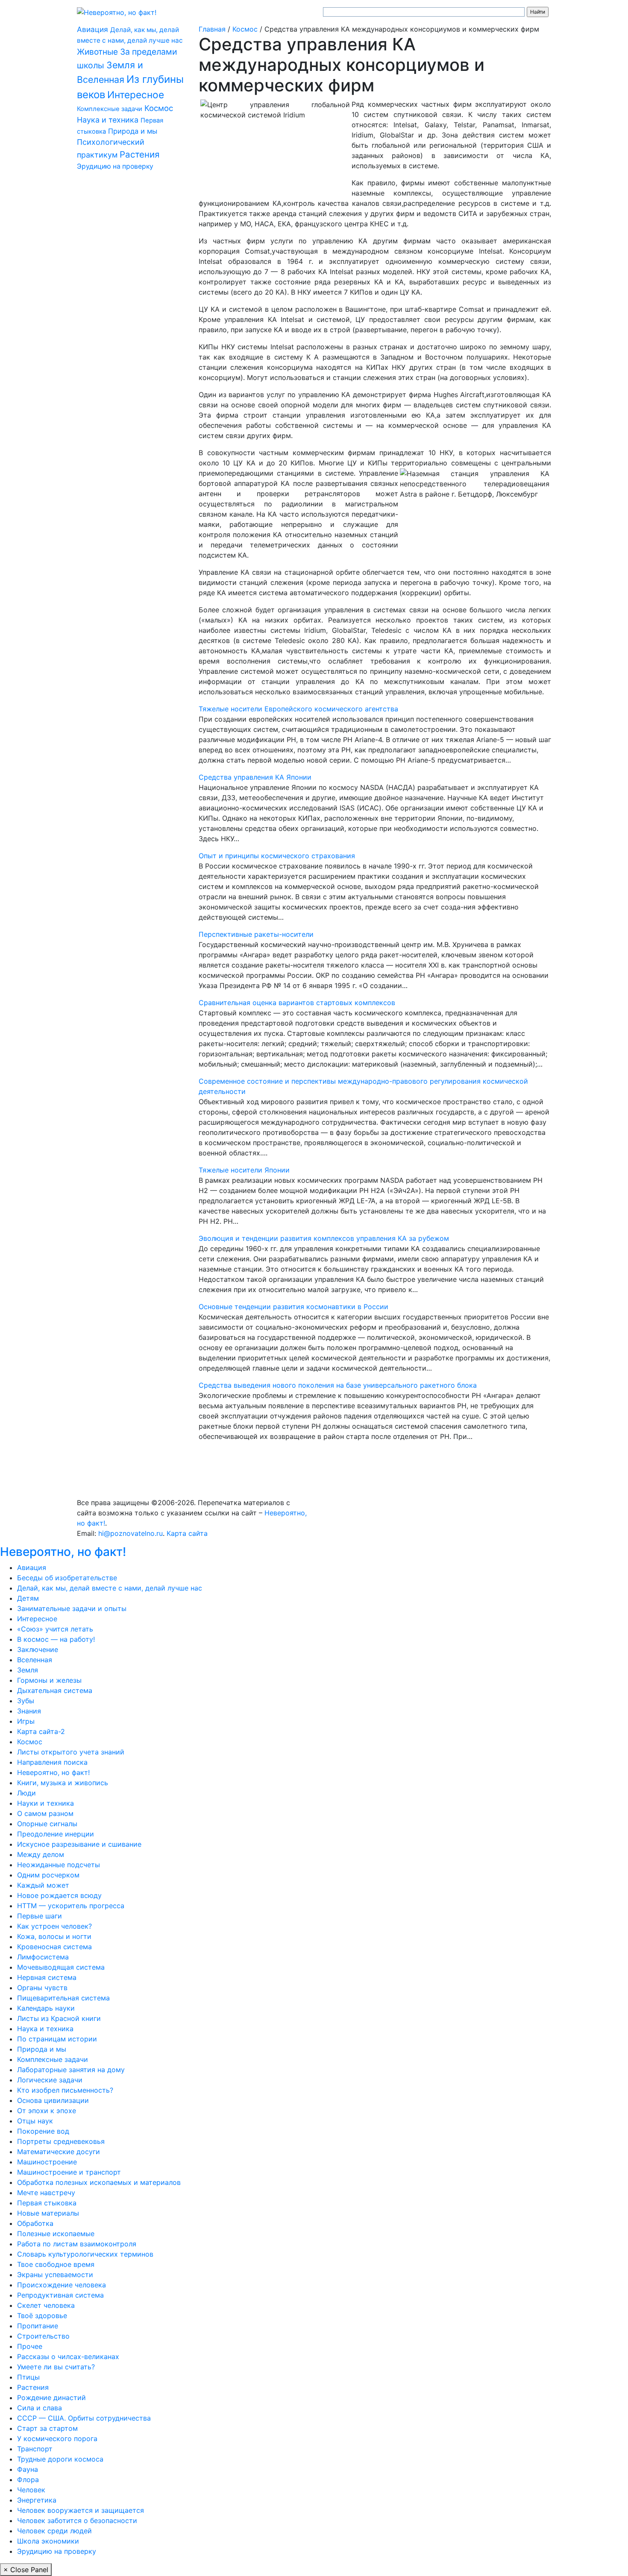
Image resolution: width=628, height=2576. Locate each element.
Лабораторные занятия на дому (71, 2070)
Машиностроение (47, 2162)
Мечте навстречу (46, 2193)
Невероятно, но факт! (63, 1552)
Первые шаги (40, 1916)
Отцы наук (35, 2121)
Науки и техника (45, 1803)
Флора (28, 2480)
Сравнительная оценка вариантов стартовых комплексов (297, 1003)
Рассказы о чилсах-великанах (68, 2357)
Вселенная (35, 1660)
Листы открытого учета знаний (71, 1752)
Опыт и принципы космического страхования (277, 856)
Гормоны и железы (49, 1680)
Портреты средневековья (61, 2141)
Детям (28, 1598)
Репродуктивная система (60, 2295)
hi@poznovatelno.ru (131, 1533)
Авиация (92, 29)
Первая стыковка (47, 2203)
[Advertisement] (131, 310)
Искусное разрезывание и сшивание (79, 1844)
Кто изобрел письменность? (65, 2090)
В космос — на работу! (56, 1639)
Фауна (28, 2469)
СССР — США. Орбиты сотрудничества (84, 2418)
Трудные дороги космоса (60, 2459)
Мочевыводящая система (61, 1967)
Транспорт (35, 2449)
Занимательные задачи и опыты (72, 1608)
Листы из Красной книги (59, 2018)
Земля (28, 1670)
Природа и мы (133, 131)
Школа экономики (48, 2541)
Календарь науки (46, 2008)
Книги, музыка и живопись (63, 1783)
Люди (26, 1793)
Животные (97, 52)
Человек (31, 2490)
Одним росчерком (48, 1875)
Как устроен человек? (54, 1926)
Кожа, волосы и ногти (54, 1936)
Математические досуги (59, 2152)
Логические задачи (50, 2080)
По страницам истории (57, 2039)
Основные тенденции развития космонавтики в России (293, 1307)
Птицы (28, 2377)
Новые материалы (48, 2213)
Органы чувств (42, 1988)
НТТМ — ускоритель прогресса (71, 1906)
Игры (26, 1721)
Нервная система (47, 1977)
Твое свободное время (56, 2264)
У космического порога (57, 2439)
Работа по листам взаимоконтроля (77, 2244)
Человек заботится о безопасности (77, 2520)
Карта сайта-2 (41, 1731)
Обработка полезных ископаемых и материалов (99, 2182)
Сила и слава (40, 2408)
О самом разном (45, 1813)
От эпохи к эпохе (47, 2111)
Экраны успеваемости (55, 2275)
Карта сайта (187, 1533)
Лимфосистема (43, 1957)
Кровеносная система (54, 1947)
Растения (139, 154)
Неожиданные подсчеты (59, 1865)
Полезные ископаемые (56, 2234)
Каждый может (43, 1885)
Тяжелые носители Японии (244, 1170)
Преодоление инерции (56, 1834)
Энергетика (37, 2500)
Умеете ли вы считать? (56, 2367)
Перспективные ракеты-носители (256, 934)
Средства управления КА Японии (255, 777)
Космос (159, 108)
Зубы (26, 1701)
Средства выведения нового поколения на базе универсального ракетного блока (338, 1385)
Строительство (43, 2336)
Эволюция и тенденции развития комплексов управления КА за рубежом (324, 1238)
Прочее (30, 2346)
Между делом (41, 1854)
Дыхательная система (55, 1690)
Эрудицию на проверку (115, 166)
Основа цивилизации (53, 2100)
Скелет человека (46, 2305)
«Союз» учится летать (55, 1629)
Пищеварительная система (63, 1998)
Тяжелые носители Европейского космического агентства (298, 709)
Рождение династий (51, 2398)
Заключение (38, 1649)
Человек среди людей (54, 2531)
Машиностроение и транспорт (69, 2172)
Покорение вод (43, 2131)
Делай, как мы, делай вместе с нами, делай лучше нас (110, 1588)
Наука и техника (108, 120)
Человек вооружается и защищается (81, 2510)
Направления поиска (52, 1762)
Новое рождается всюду (59, 1895)
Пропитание (38, 2326)
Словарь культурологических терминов (85, 2254)
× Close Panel (26, 2570)
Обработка (35, 2223)
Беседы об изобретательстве (67, 1578)
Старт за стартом (47, 2428)
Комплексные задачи (110, 109)
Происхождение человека (62, 2285)
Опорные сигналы (47, 1824)
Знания (29, 1711)
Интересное (136, 95)
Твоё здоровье (42, 2316)
